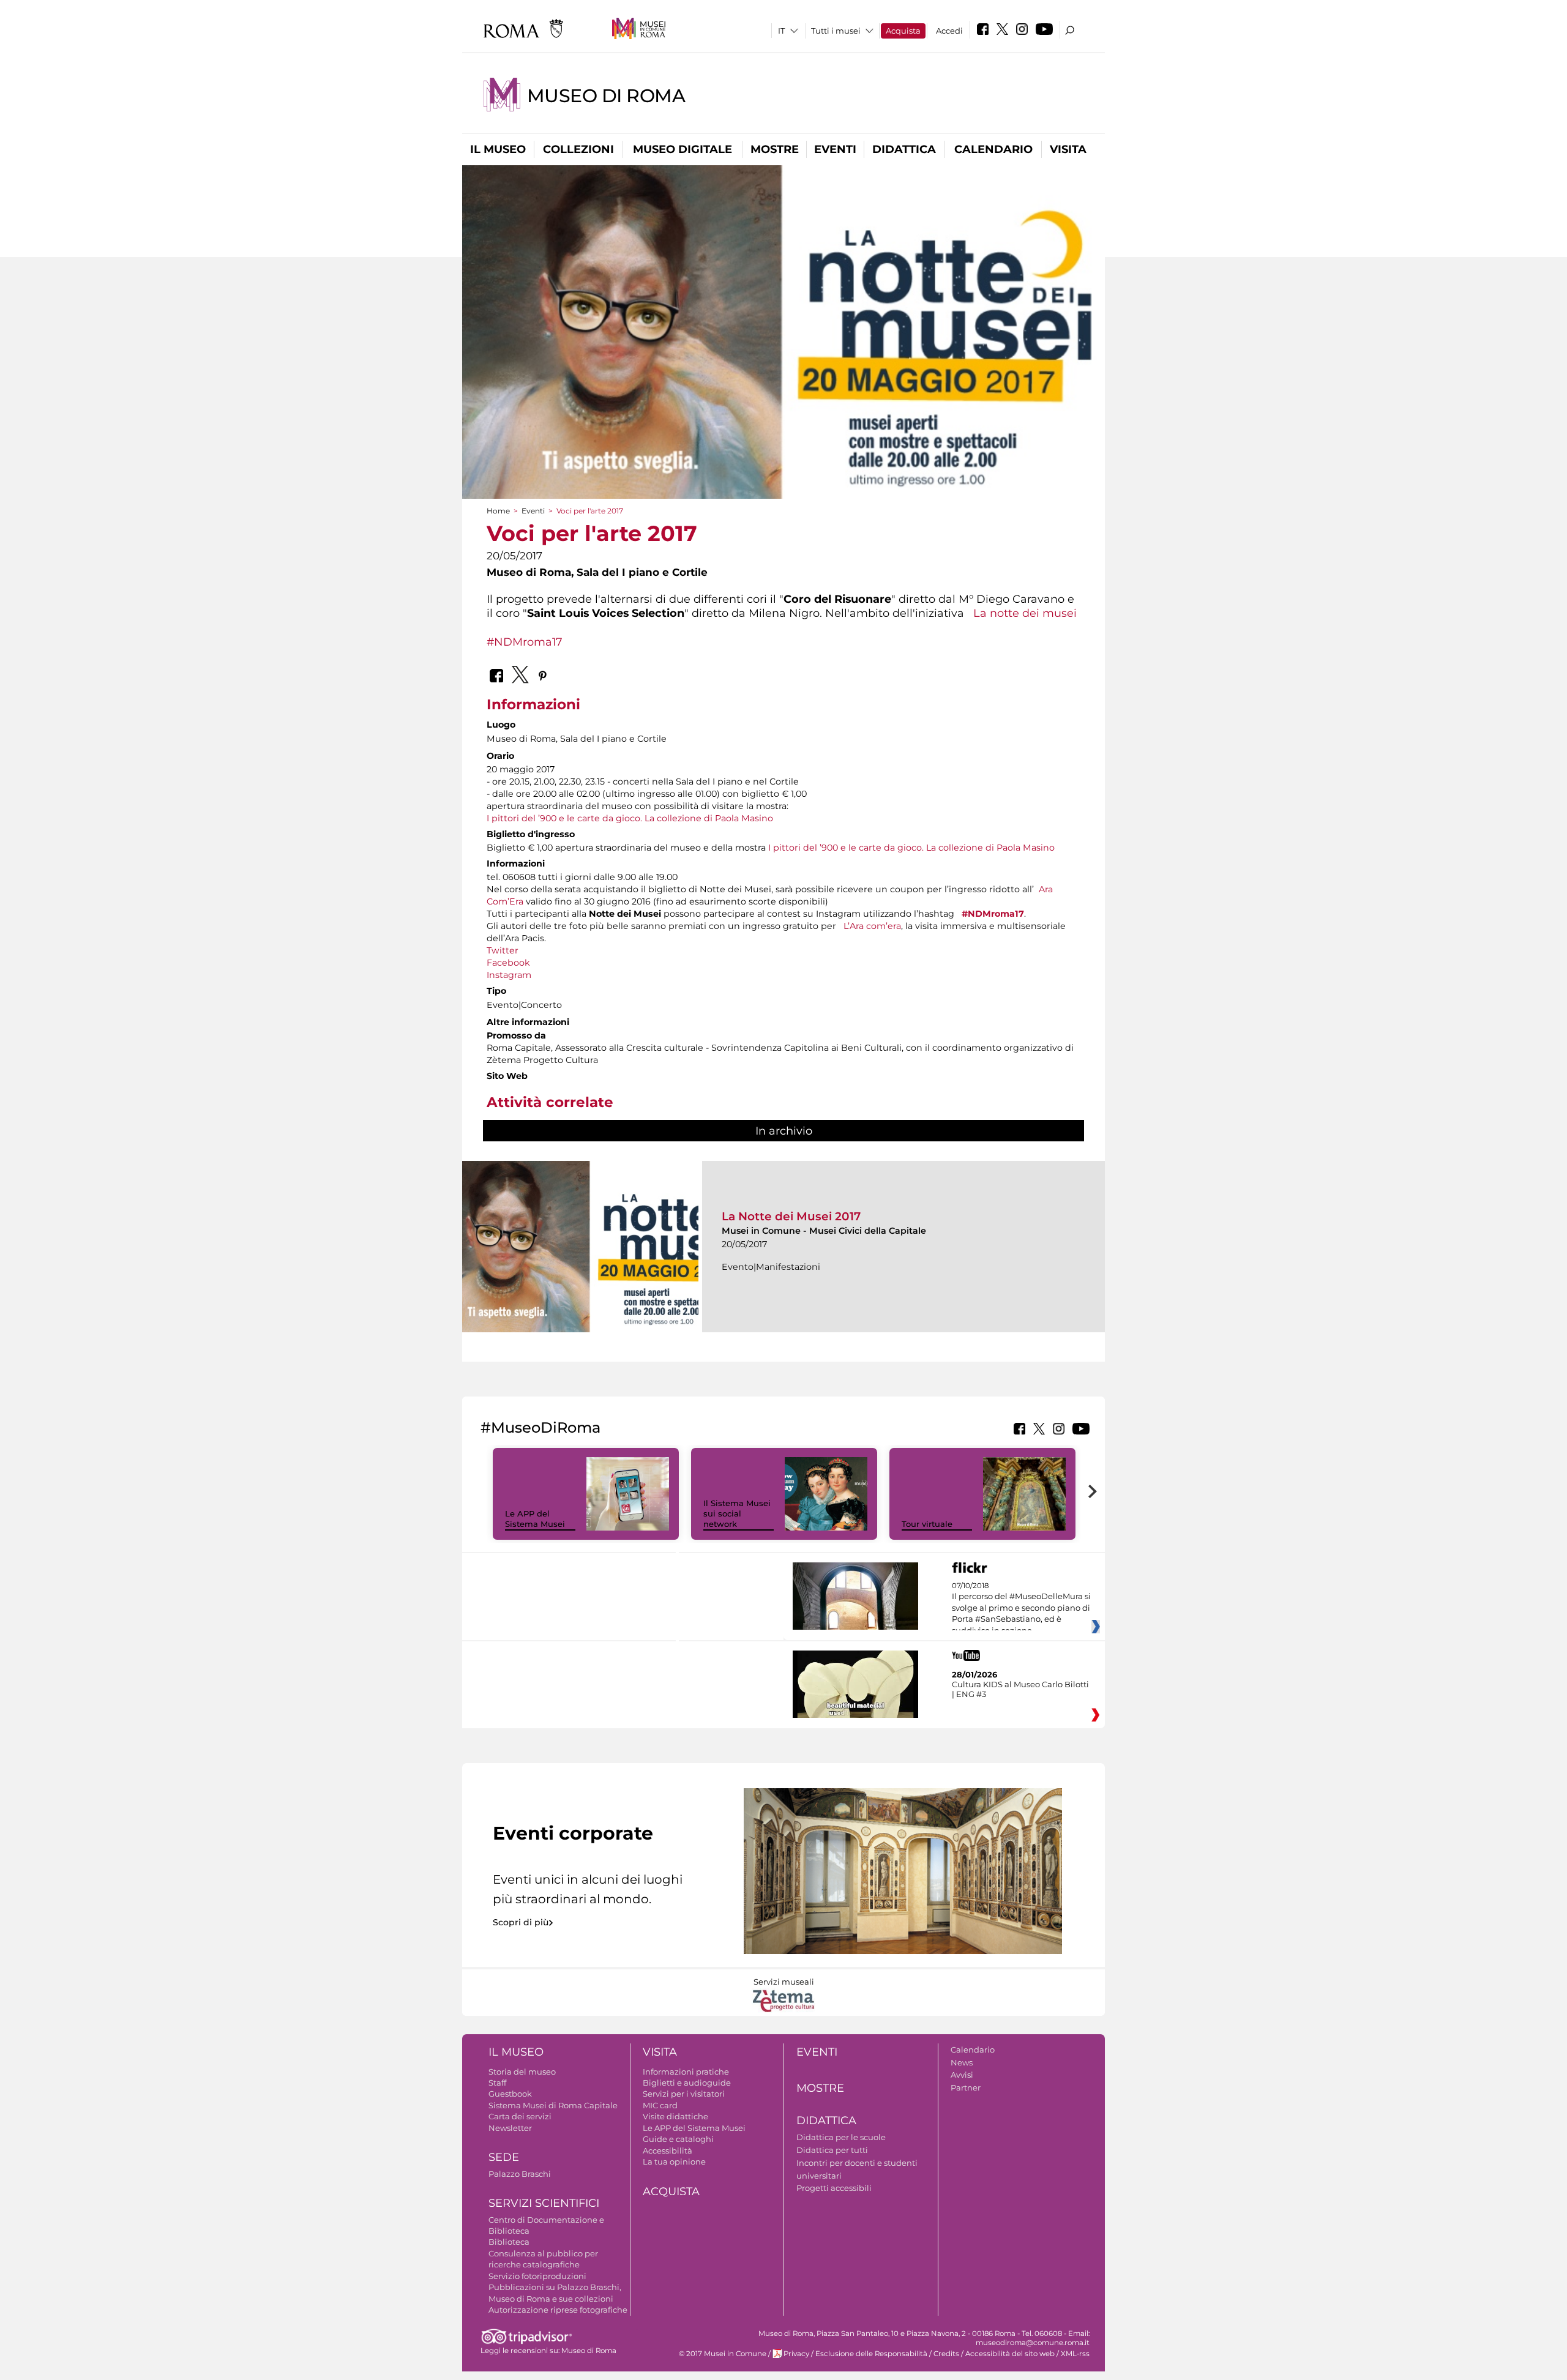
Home (498, 511)
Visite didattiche (675, 2116)
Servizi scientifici (544, 2203)
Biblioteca (509, 2242)
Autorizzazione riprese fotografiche (558, 2310)
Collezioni (578, 149)
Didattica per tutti (832, 2150)
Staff (497, 2083)
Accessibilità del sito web (1010, 2354)
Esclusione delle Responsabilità (871, 2354)
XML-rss (1075, 2354)
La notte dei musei (1025, 613)
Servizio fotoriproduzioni (537, 2276)
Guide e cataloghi (678, 2139)
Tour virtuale (927, 1524)
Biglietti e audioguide (687, 2083)
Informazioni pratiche (686, 2072)
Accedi (949, 31)
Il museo (498, 149)
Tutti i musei (836, 31)
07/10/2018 (1021, 1608)
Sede (504, 2157)
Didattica (904, 149)
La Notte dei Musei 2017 (791, 1216)
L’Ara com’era (872, 926)
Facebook (508, 963)
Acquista (903, 31)
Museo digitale (683, 149)
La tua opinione (674, 2162)
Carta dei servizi (520, 2116)
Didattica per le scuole (841, 2137)
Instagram (509, 975)
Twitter (503, 950)
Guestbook (510, 2094)
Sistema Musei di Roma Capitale (553, 2105)
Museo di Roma (606, 96)
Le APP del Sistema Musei (535, 1519)
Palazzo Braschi (520, 2174)
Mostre (775, 149)
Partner (966, 2087)
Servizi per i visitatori (684, 2094)
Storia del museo (522, 2072)
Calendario (993, 149)
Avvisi (962, 2075)
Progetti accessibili (834, 2188)
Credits (946, 2354)
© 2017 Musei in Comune (723, 2354)
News (962, 2062)
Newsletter (510, 2128)
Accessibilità (668, 2151)
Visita (1068, 149)
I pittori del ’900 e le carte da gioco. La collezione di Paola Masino (630, 818)
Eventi (835, 149)
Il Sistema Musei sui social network (737, 1513)
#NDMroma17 (525, 642)
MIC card (660, 2105)
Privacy (796, 2354)
